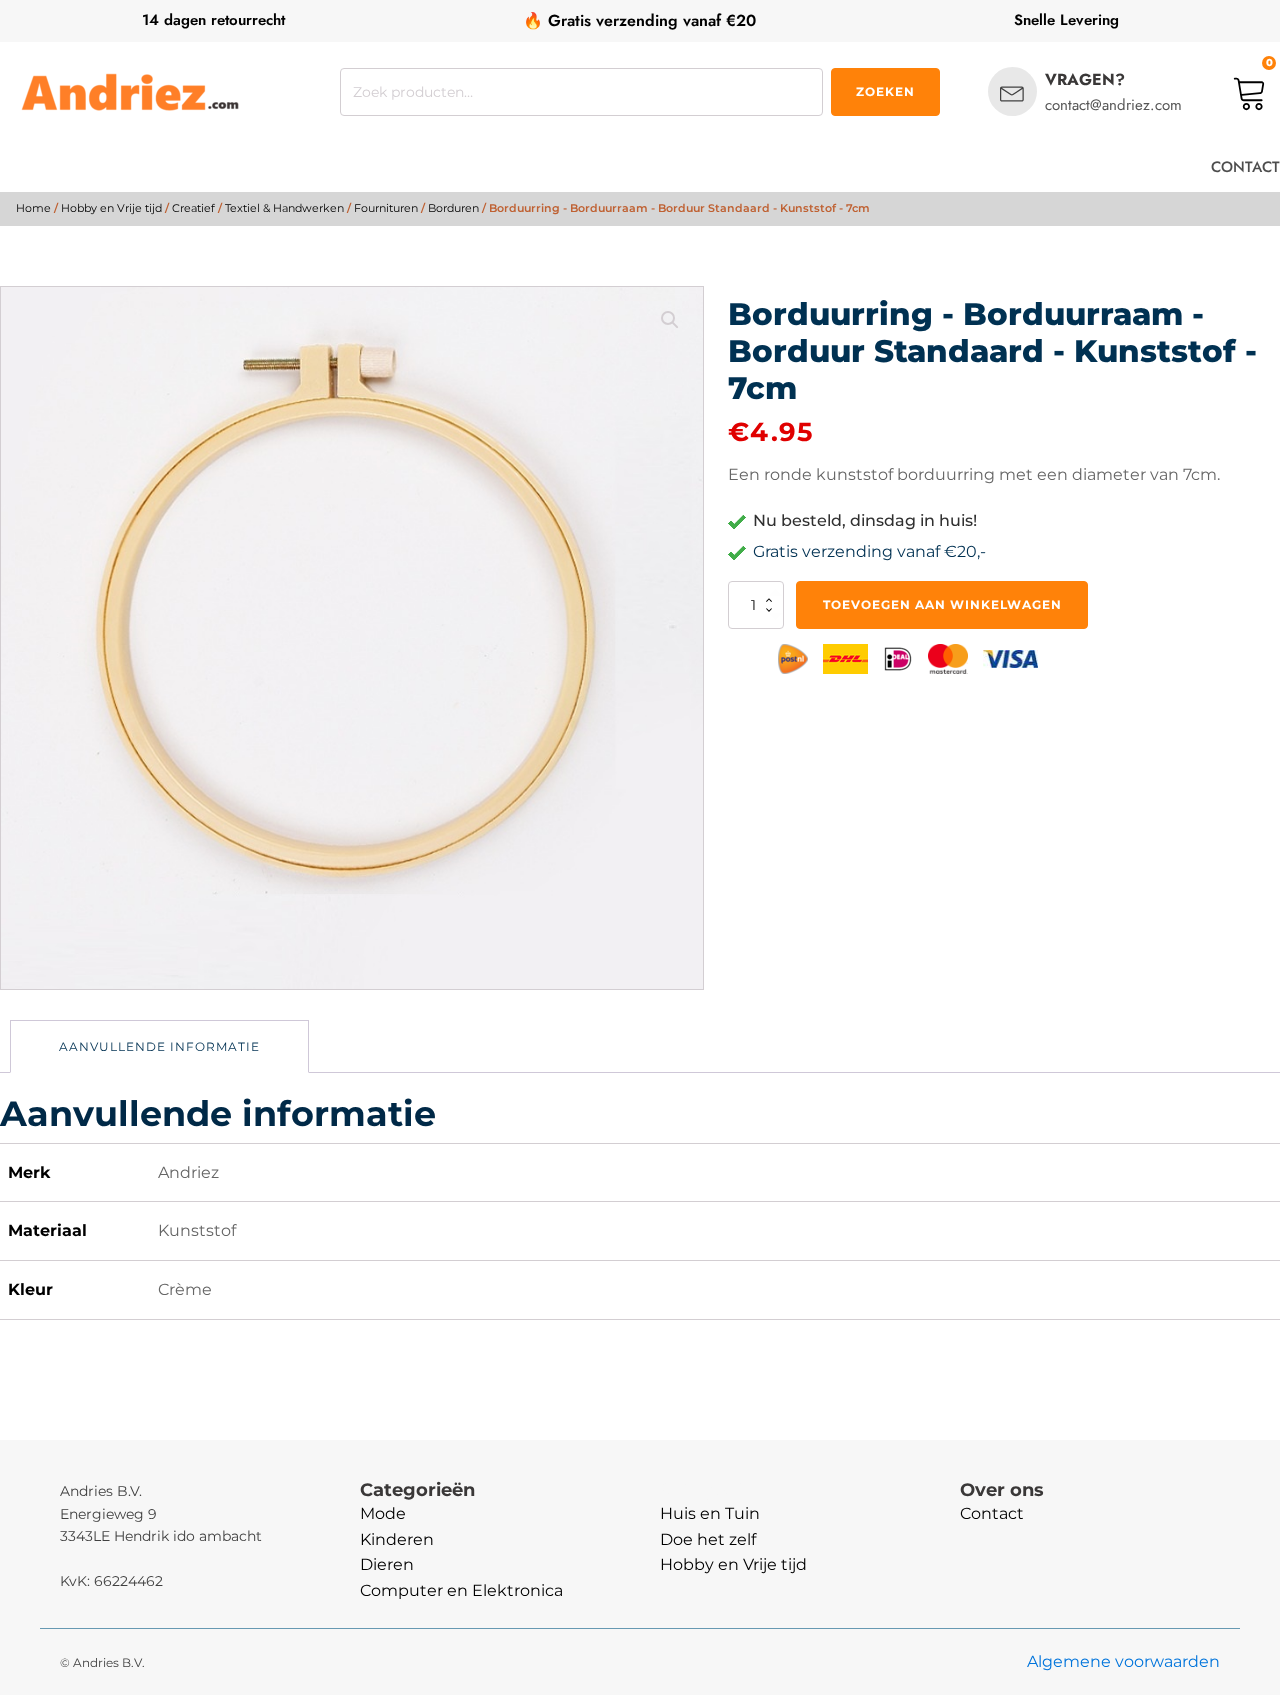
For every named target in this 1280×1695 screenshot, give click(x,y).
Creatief (193, 208)
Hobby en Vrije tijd (111, 208)
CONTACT (1245, 167)
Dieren (387, 1564)
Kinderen (397, 1539)
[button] (670, 320)
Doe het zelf (708, 1539)
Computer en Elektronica (461, 1590)
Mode (383, 1513)
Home (33, 208)
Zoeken (885, 91)
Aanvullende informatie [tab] (159, 1046)
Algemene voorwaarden (1123, 1661)
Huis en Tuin (710, 1513)
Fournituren (386, 208)
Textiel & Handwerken (284, 208)
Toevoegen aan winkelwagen (942, 604)
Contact (992, 1513)
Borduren (453, 208)
